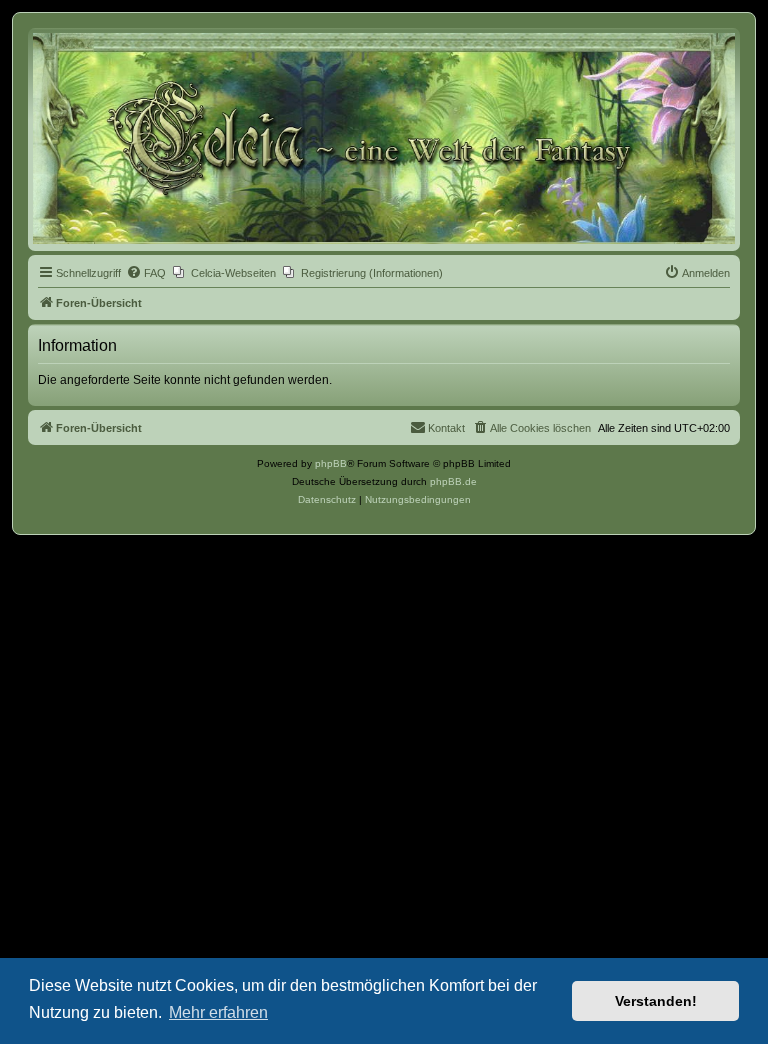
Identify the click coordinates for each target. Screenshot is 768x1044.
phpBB (331, 463)
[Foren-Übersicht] (384, 138)
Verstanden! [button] (656, 1001)
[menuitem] (146, 273)
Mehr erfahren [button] (218, 1012)
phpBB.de (453, 481)
